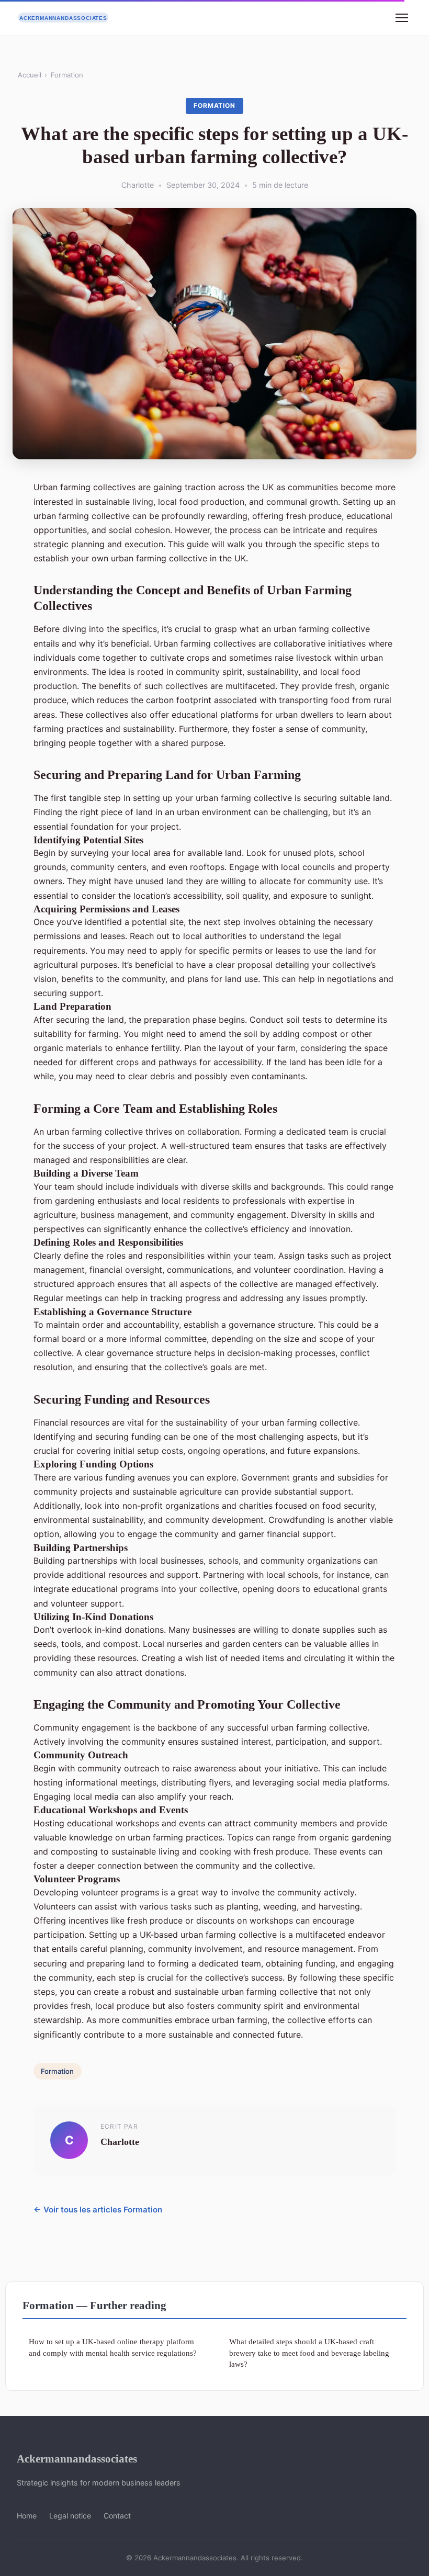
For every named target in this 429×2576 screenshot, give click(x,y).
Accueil (30, 75)
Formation (67, 75)
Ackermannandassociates (77, 2459)
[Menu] (402, 18)
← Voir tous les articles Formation (98, 2210)
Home (27, 2516)
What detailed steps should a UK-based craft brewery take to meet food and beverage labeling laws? (309, 2353)
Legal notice (70, 2516)
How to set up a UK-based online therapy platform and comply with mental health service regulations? (113, 2347)
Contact (117, 2516)
